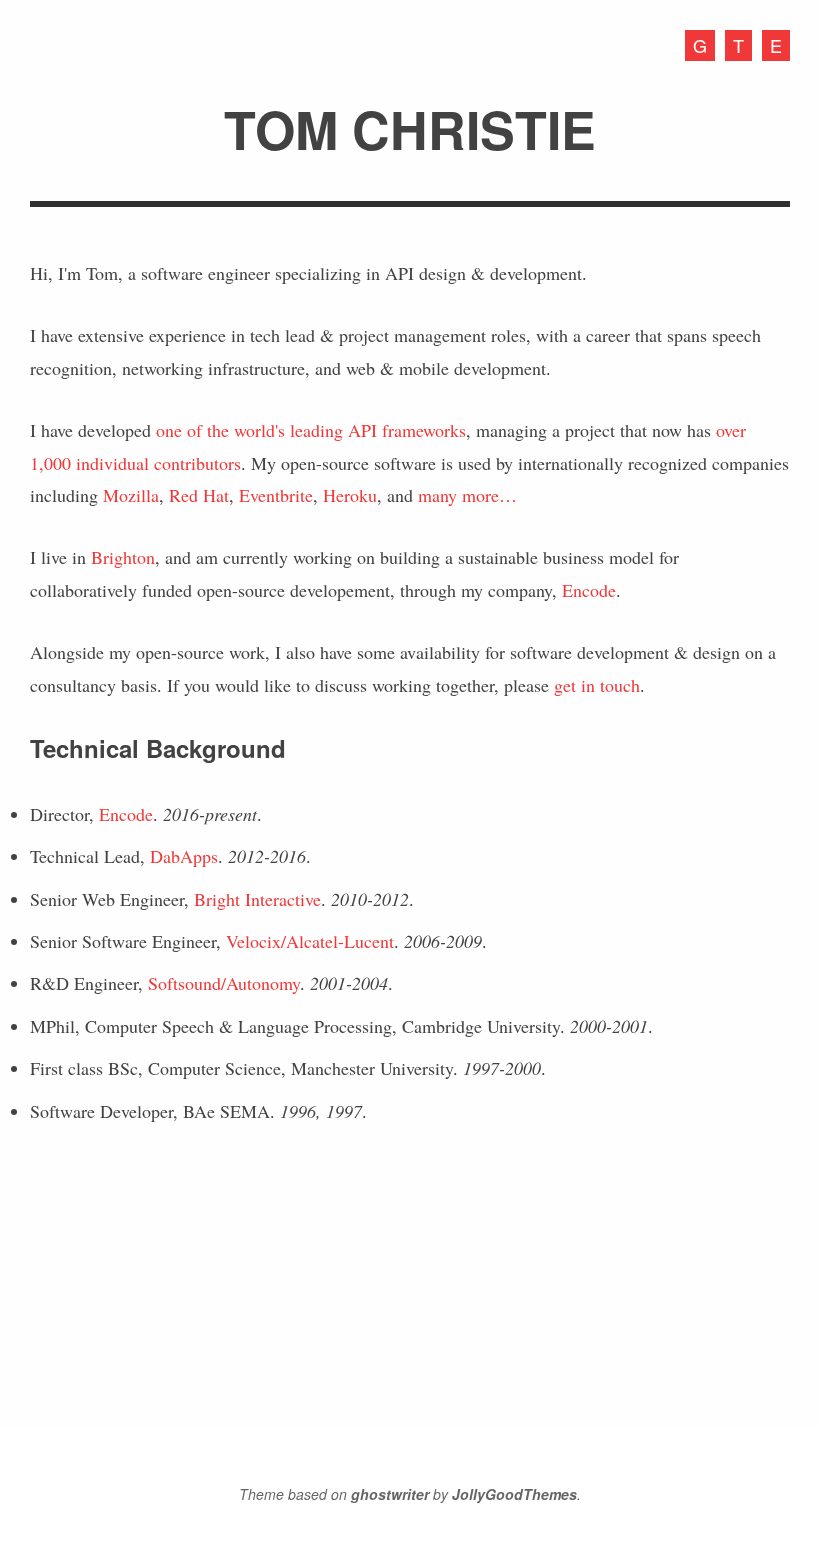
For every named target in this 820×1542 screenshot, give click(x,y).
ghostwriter (390, 1494)
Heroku (350, 495)
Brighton (123, 557)
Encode (589, 590)
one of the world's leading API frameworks (311, 430)
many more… (467, 495)
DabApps (184, 856)
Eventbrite (276, 495)
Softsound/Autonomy (224, 983)
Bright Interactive (257, 899)
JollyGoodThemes (514, 1494)
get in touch (597, 685)
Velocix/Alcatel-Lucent (310, 941)
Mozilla (131, 495)
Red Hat (199, 495)
